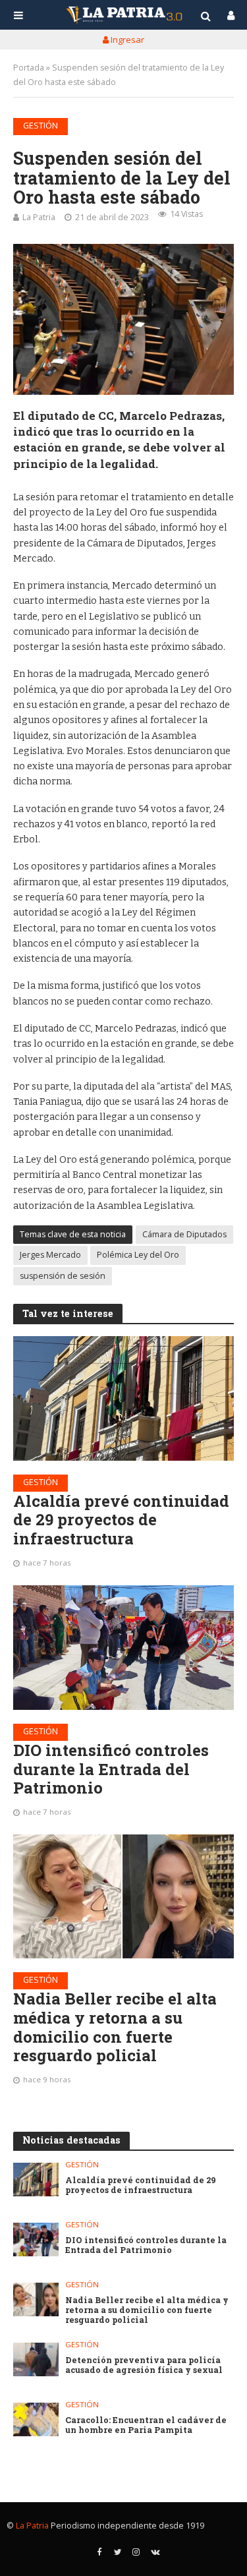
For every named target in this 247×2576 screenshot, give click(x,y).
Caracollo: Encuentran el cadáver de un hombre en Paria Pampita (146, 2425)
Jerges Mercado (50, 1255)
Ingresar (126, 40)
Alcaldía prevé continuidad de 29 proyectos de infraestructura (121, 1520)
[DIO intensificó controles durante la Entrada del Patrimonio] (123, 1647)
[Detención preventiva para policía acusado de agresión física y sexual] (36, 2359)
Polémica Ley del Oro (138, 1255)
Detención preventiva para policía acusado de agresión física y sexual (144, 2365)
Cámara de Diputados (184, 1234)
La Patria (39, 217)
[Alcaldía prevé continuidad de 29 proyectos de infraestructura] (123, 1398)
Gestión (41, 126)
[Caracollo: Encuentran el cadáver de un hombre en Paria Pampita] (36, 2419)
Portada (29, 68)
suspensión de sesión (63, 1276)
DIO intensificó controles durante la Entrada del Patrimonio (111, 1769)
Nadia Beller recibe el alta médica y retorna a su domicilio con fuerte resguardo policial (115, 2027)
